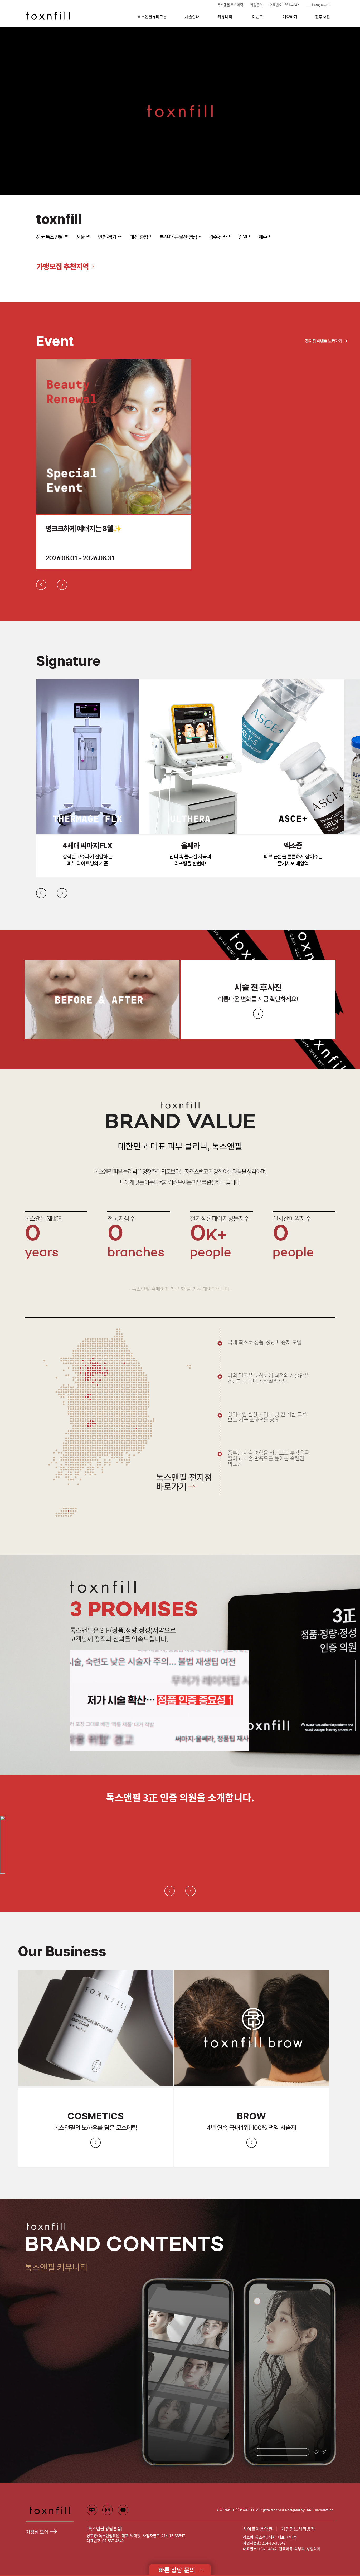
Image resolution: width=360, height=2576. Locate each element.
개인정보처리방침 (298, 2529)
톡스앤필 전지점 (184, 1483)
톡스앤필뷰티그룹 (152, 17)
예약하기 (290, 17)
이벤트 (257, 17)
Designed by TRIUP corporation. (310, 2510)
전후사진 (323, 17)
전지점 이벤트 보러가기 (324, 341)
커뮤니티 (225, 17)
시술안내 (192, 17)
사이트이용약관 (258, 2529)
